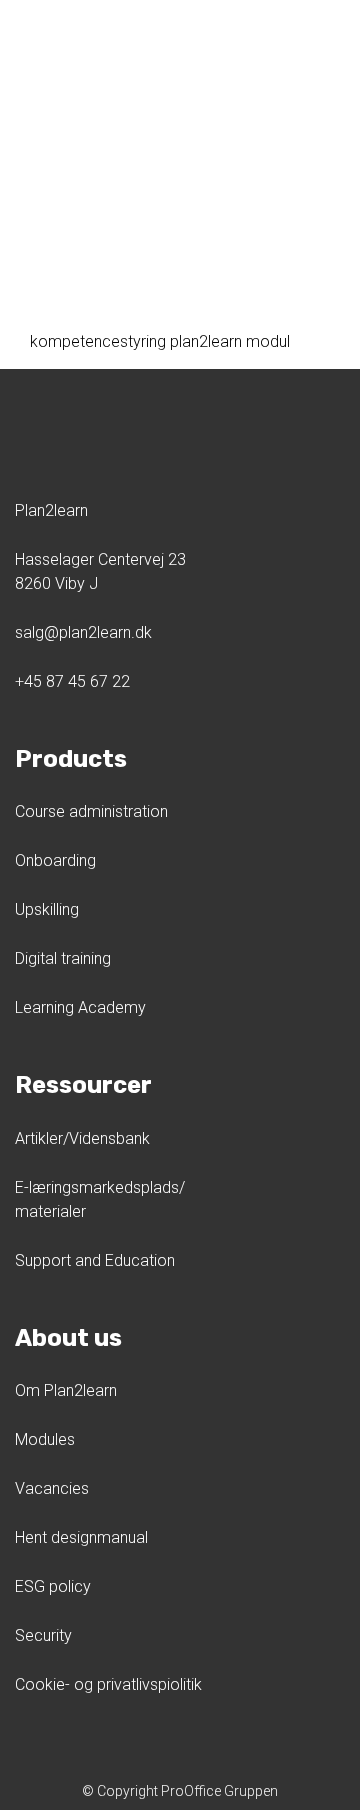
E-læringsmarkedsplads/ (100, 1187)
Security (43, 1635)
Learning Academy (80, 1007)
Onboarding (55, 860)
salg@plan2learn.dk (83, 632)
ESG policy (53, 1586)
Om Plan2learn (66, 1390)
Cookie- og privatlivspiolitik (108, 1684)
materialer (50, 1211)
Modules (45, 1439)
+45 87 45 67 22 (72, 681)
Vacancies (52, 1488)
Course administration (91, 811)
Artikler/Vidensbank (82, 1138)
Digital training (63, 958)
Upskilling (47, 909)
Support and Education (95, 1260)
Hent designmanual (81, 1537)
